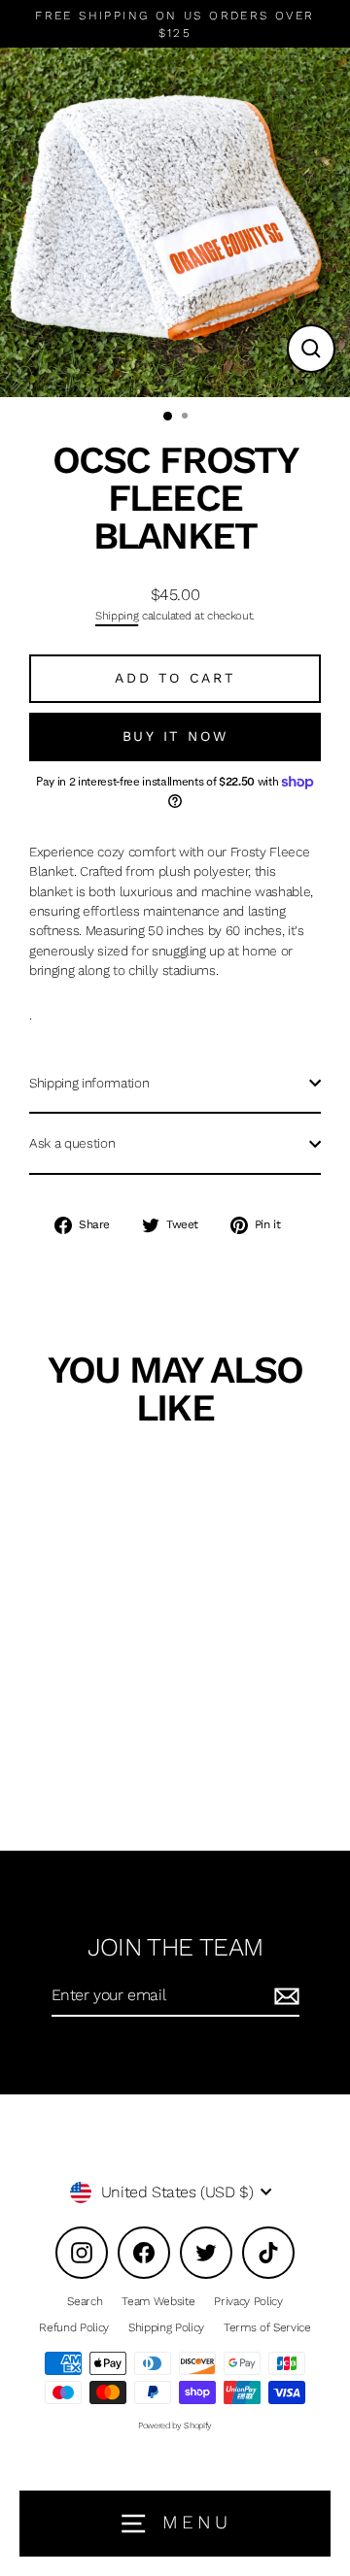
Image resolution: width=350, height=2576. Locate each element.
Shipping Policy (166, 2327)
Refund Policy (74, 2327)
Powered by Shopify (175, 2425)
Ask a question (72, 1143)
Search (85, 2301)
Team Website (158, 2301)
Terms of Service (267, 2327)
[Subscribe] (284, 1996)
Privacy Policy (248, 2301)
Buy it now (175, 736)
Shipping (117, 616)
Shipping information (89, 1083)
